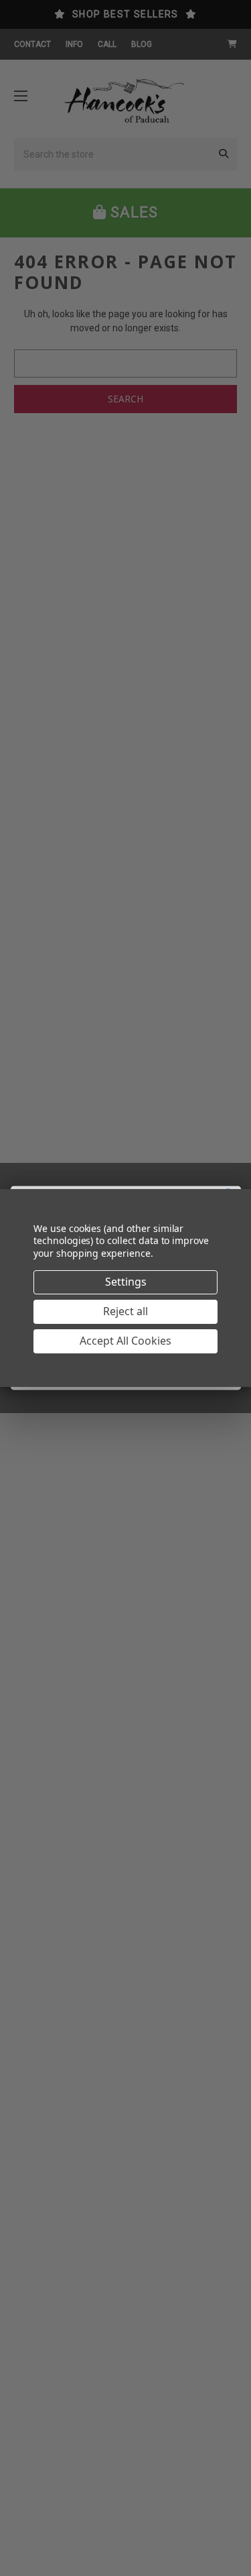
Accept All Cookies (125, 1341)
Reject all (125, 1311)
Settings (126, 1282)
